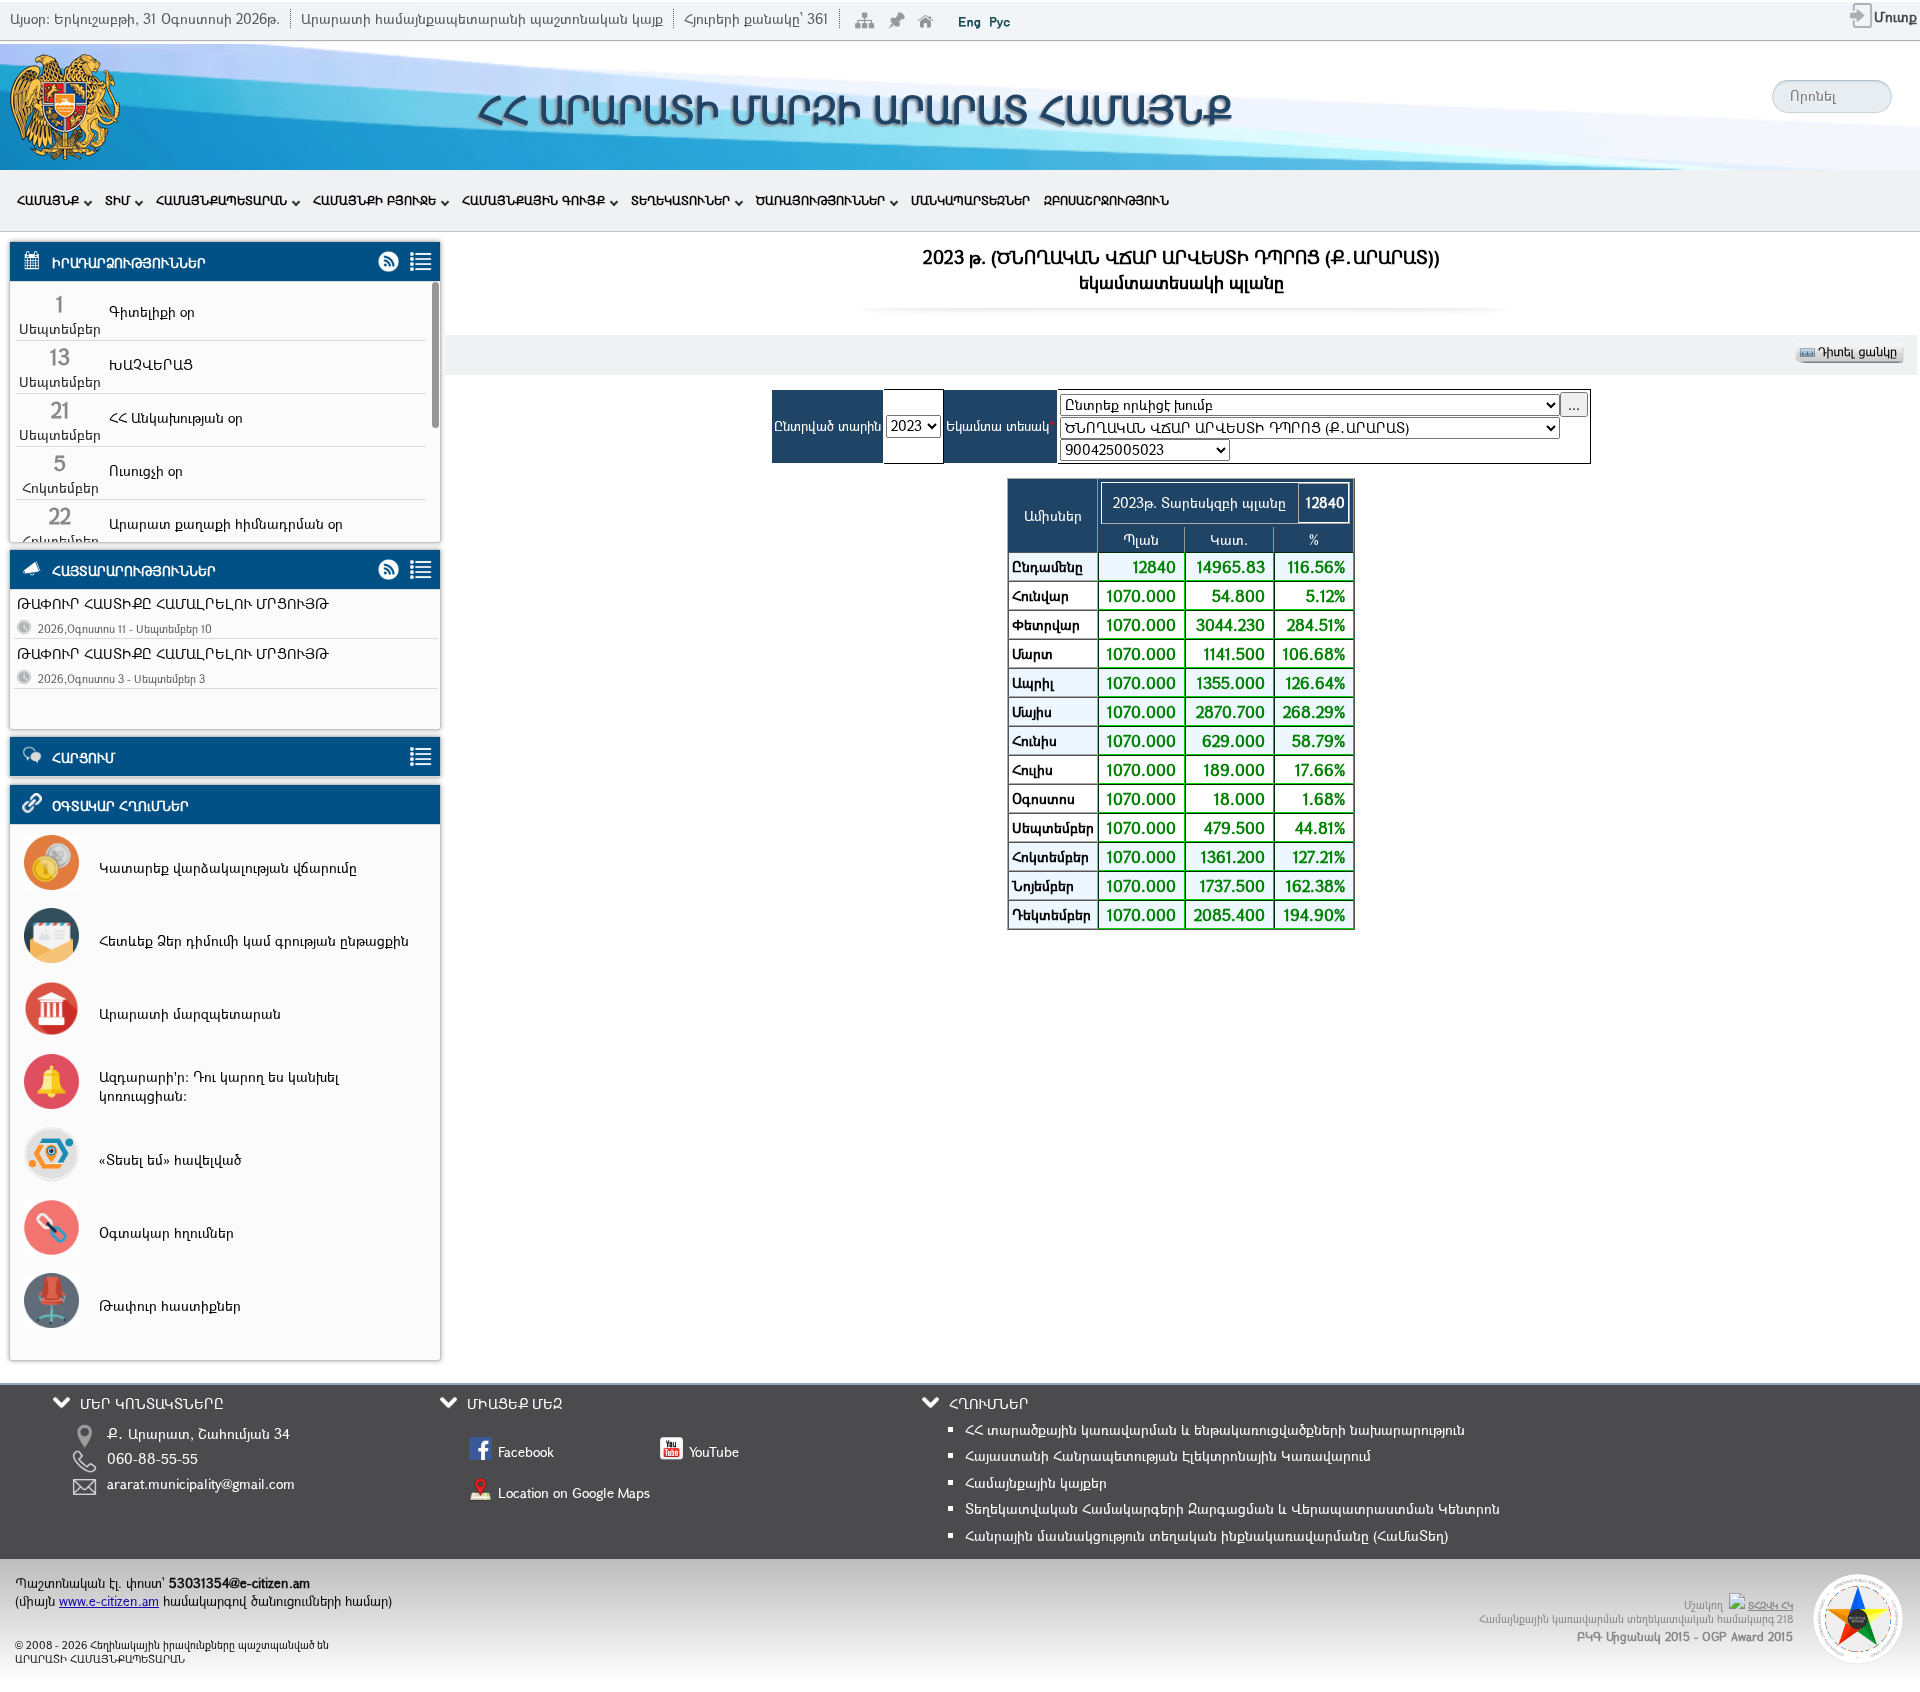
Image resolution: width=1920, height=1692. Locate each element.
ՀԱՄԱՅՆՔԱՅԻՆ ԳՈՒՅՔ (533, 200)
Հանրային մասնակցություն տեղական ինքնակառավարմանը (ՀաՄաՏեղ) (1206, 1535)
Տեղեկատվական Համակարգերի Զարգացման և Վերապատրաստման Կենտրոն (1232, 1508)
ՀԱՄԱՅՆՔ (48, 200)
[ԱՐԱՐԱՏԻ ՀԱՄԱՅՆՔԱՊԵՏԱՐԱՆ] (63, 157)
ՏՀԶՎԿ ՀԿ (1770, 1605)
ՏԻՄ (117, 200)
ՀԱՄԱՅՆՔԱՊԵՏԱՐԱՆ (221, 200)
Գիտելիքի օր (152, 311)
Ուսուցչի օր (146, 470)
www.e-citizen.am (109, 1601)
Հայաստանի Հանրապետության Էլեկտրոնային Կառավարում (1168, 1455)
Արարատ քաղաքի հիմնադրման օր (226, 523)
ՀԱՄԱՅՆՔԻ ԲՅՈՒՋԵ (374, 200)
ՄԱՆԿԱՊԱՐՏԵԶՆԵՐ (970, 200)
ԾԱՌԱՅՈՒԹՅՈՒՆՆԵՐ (820, 200)
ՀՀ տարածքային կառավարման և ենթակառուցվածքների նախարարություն (1215, 1429)
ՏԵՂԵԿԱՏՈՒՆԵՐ (680, 200)
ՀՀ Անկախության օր (176, 417)
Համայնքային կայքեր (1036, 1482)
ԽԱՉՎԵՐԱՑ (151, 364)
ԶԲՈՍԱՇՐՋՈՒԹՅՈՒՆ (1106, 200)
